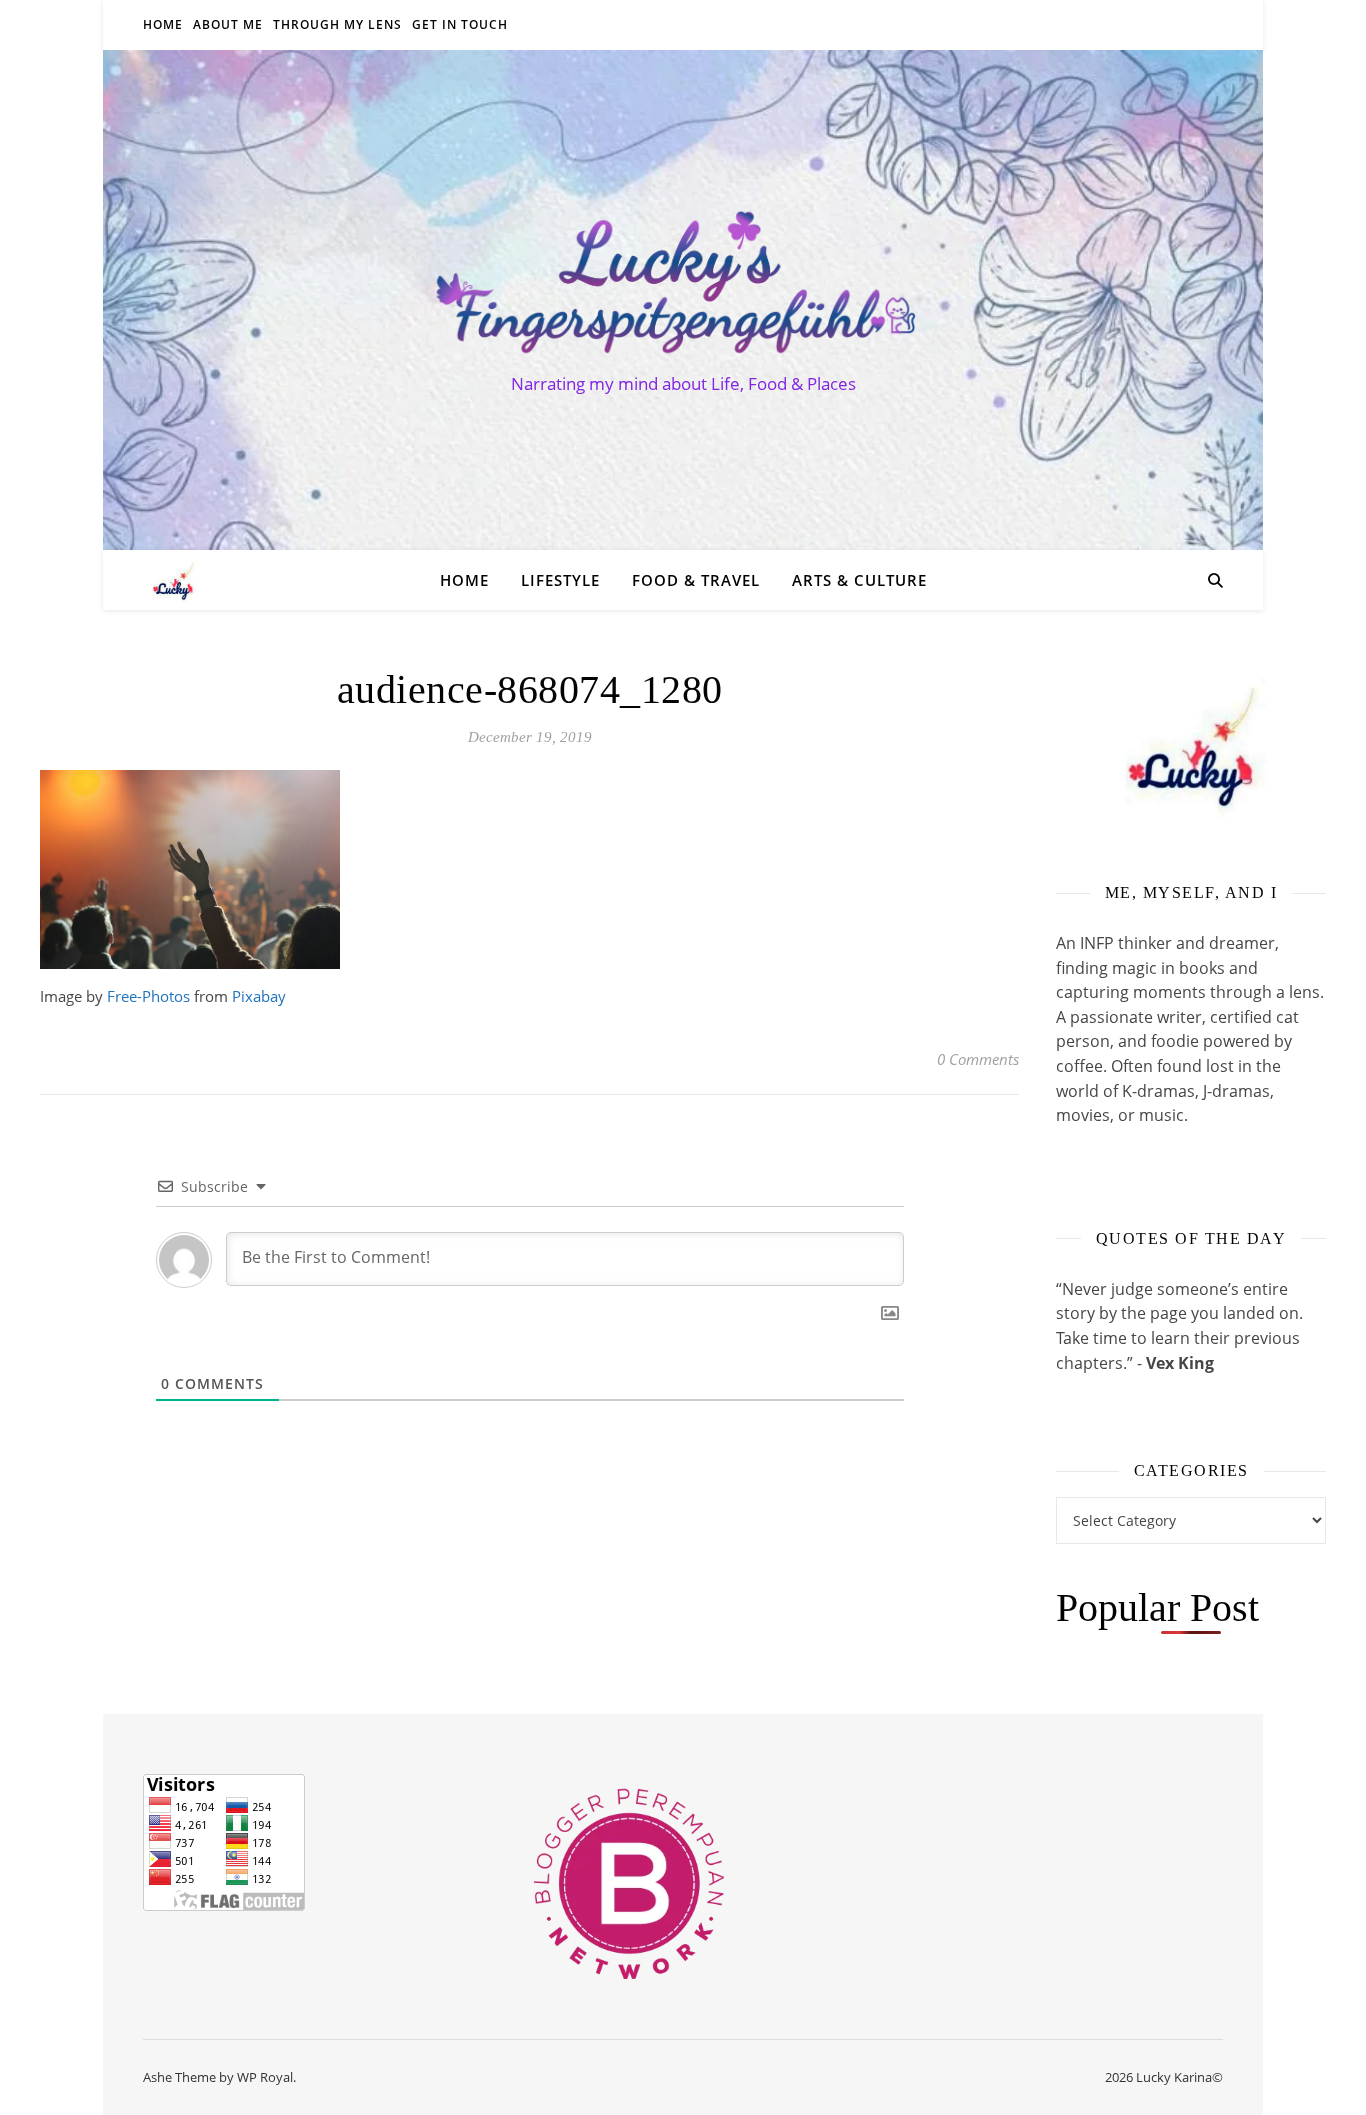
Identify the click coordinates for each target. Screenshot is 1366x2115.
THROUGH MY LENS (337, 24)
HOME (163, 24)
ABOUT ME (228, 24)
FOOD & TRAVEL (696, 580)
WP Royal (265, 2077)
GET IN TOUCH (460, 24)
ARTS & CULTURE (859, 580)
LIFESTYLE (560, 580)
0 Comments (978, 1059)
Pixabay (259, 996)
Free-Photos (148, 996)
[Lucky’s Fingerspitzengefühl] (683, 282)
